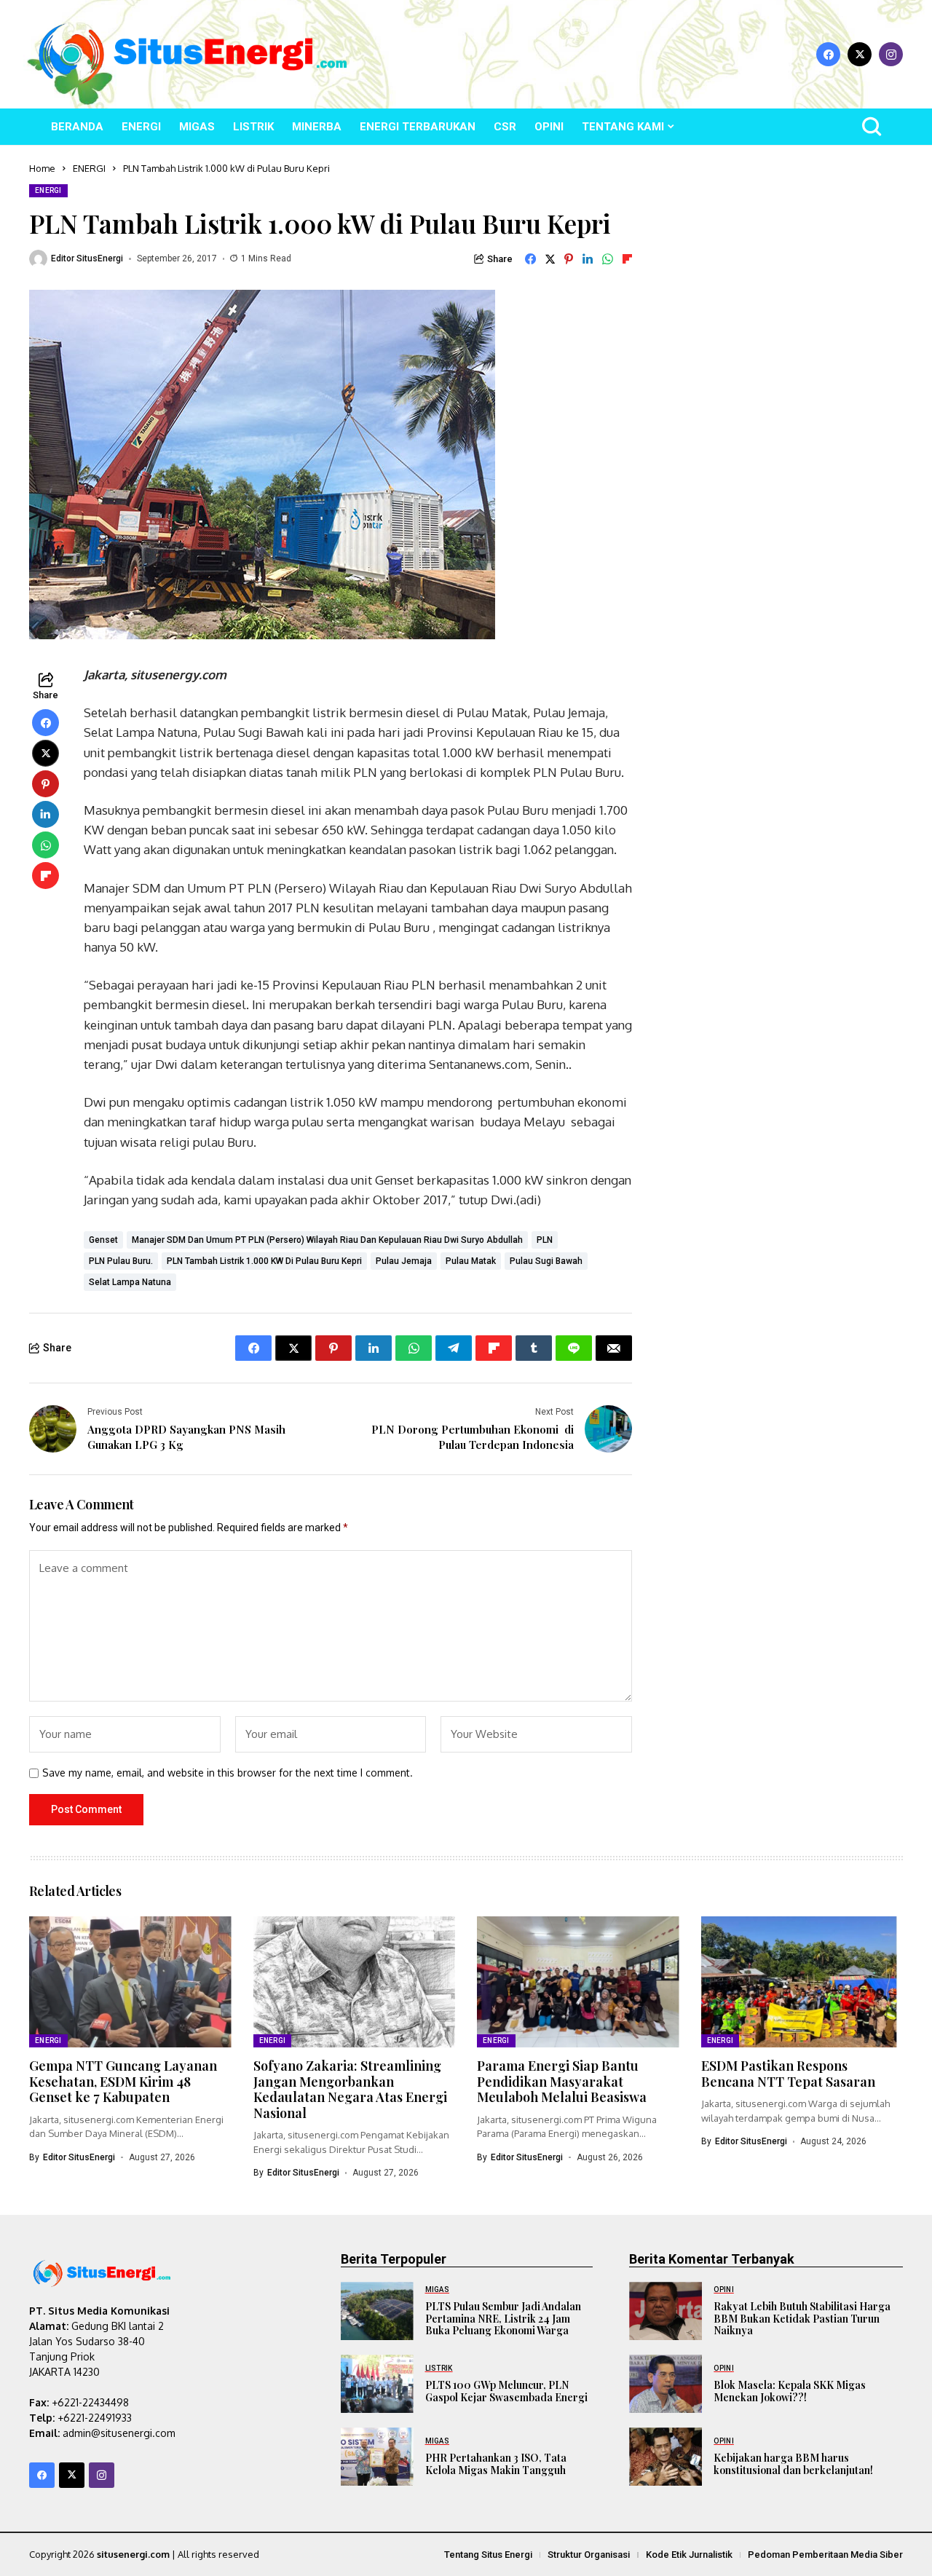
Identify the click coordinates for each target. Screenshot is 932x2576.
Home (42, 168)
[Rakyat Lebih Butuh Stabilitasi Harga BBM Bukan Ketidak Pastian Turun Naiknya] (666, 2311)
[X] (860, 54)
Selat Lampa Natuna (130, 1282)
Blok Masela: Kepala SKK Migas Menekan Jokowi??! (790, 2391)
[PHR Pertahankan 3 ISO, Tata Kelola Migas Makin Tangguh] (377, 2457)
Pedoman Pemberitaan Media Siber (825, 2555)
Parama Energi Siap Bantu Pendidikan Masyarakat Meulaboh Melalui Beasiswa (562, 2081)
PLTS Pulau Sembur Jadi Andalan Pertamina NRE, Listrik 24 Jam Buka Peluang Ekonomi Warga (503, 2319)
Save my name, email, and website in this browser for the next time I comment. (228, 1773)
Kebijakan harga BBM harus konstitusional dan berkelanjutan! (793, 2464)
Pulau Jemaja (404, 1261)
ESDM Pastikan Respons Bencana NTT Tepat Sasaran (788, 2074)
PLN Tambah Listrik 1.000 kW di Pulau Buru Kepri (264, 1261)
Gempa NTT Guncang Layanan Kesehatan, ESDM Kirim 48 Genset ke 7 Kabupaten (123, 2081)
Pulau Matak (471, 1261)
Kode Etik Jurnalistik (689, 2555)
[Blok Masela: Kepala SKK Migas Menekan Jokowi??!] (666, 2384)
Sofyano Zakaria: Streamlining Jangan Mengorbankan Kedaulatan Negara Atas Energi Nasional (350, 2089)
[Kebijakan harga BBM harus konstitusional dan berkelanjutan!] (666, 2457)
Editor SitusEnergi (87, 258)
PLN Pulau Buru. (121, 1261)
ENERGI (89, 168)
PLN (545, 1240)
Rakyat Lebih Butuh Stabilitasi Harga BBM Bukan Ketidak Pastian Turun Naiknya (802, 2319)
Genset (103, 1240)
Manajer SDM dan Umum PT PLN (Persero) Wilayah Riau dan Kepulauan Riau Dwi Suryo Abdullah (327, 1240)
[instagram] (891, 54)
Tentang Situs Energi (488, 2555)
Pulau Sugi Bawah (546, 1261)
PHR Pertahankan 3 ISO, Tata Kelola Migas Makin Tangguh (496, 2464)
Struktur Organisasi (589, 2555)
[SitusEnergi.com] (193, 54)
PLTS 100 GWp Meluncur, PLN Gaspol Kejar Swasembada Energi (506, 2391)
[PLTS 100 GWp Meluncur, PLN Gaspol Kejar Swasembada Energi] (377, 2384)
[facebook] (828, 54)
